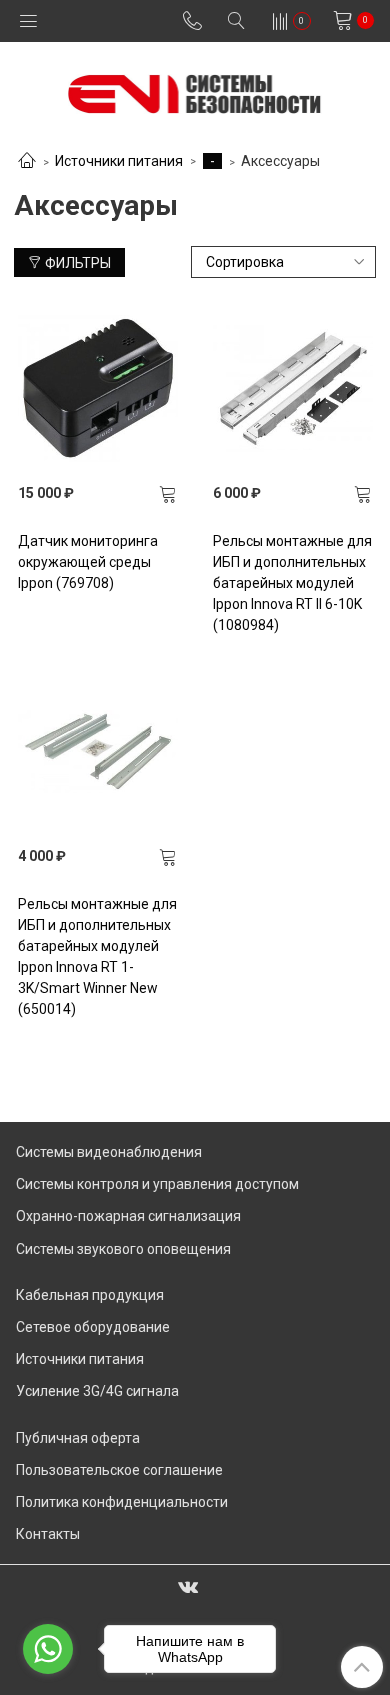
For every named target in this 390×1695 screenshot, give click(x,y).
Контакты (48, 1534)
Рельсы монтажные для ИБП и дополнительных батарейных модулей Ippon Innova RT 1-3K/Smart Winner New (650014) (97, 956)
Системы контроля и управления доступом (157, 1184)
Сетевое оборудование (93, 1327)
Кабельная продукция (90, 1295)
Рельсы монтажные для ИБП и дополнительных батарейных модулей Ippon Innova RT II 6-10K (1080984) (292, 583)
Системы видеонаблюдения (109, 1152)
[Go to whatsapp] (48, 1649)
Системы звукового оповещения (123, 1249)
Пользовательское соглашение (119, 1470)
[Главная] (27, 162)
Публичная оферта (78, 1438)
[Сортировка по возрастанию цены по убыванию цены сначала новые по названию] (284, 262)
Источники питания (119, 161)
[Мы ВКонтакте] (188, 1586)
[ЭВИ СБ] (194, 89)
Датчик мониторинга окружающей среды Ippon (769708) (88, 562)
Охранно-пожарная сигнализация (128, 1216)
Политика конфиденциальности (122, 1502)
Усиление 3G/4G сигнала (97, 1391)
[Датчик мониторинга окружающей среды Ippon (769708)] (98, 388)
